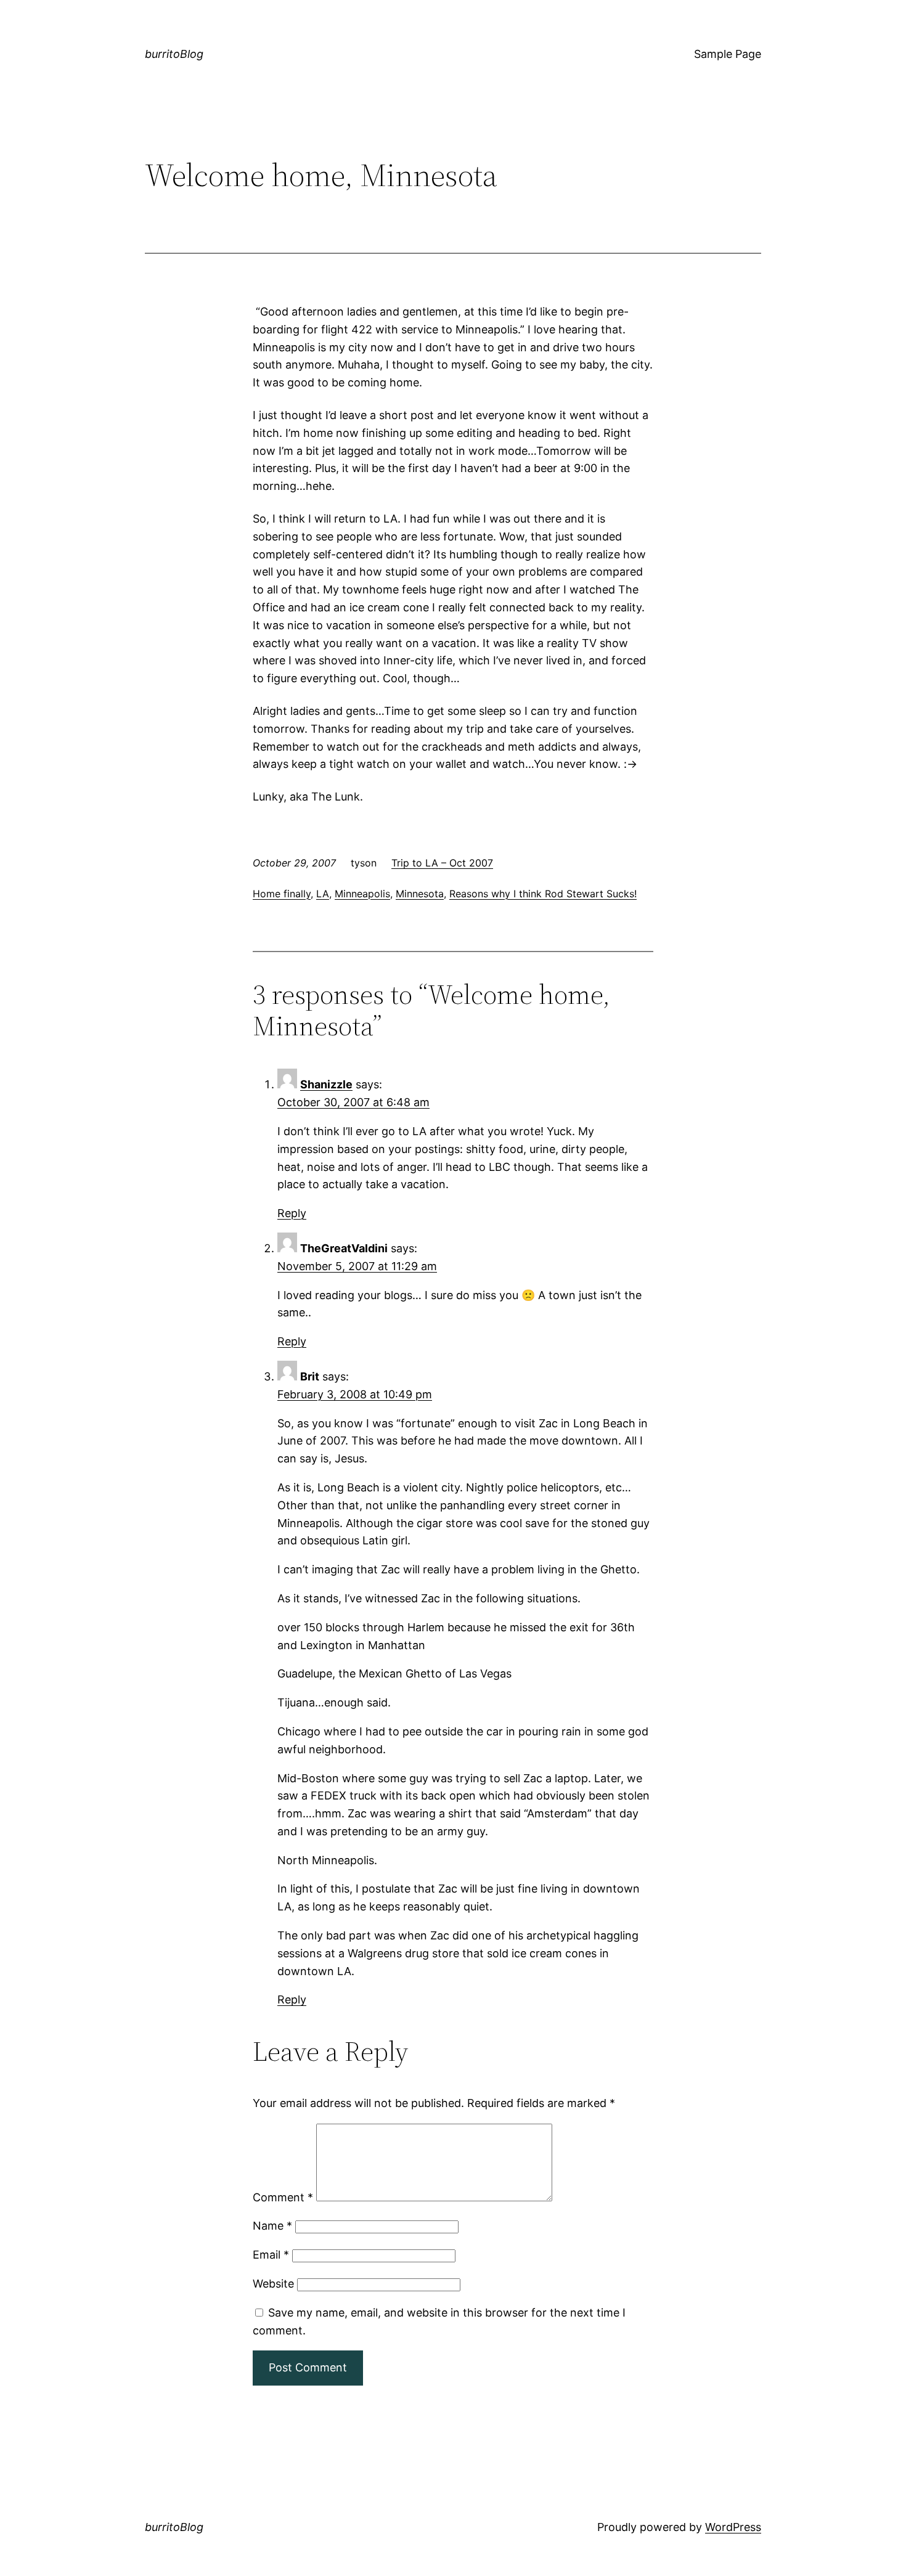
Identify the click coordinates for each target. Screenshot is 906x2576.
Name (272, 2226)
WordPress (733, 2527)
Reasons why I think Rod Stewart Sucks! (543, 894)
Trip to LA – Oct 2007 (442, 863)
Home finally (282, 894)
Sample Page (728, 54)
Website (273, 2284)
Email (271, 2255)
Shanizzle (326, 1084)
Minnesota (420, 894)
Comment (283, 2197)
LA (323, 894)
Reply (292, 1213)
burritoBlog (174, 54)
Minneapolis (362, 894)
